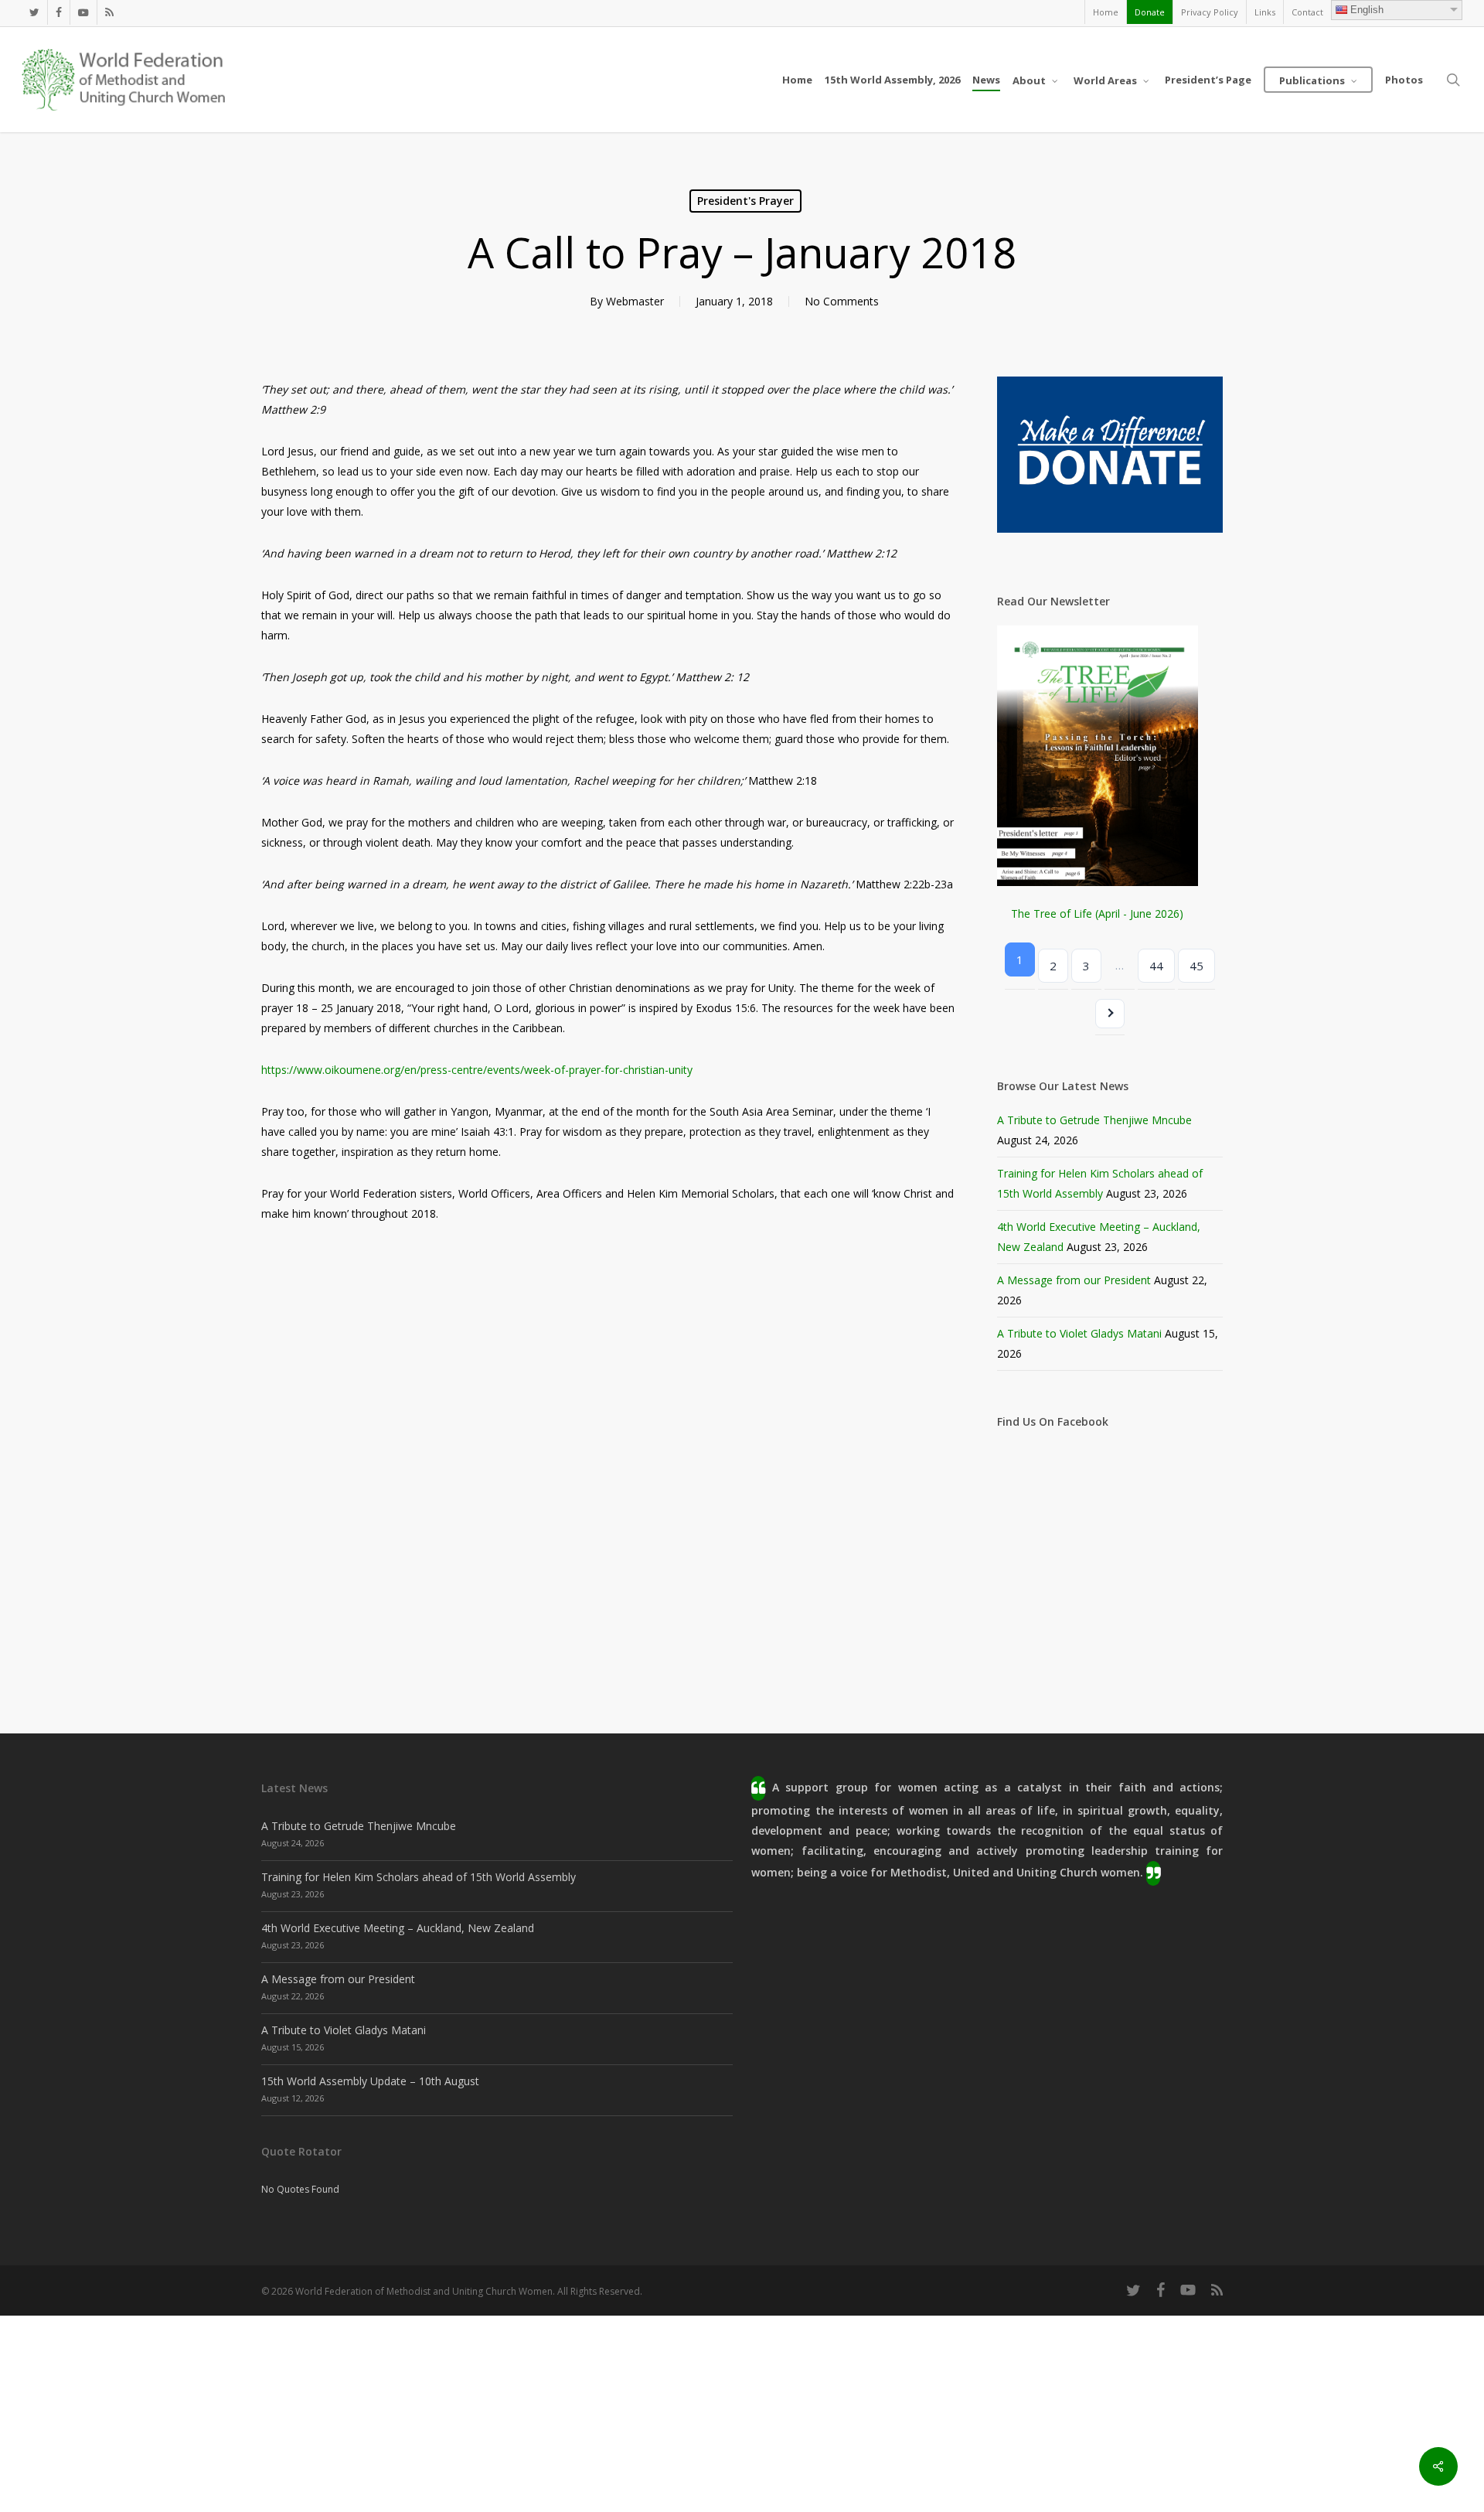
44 (1156, 966)
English (1367, 10)
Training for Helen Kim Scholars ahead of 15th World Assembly (419, 1877)
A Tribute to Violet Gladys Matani (1079, 1333)
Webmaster (635, 301)
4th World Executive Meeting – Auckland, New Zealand (398, 1928)
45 (1196, 966)
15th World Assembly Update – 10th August (370, 2081)
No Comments (842, 301)
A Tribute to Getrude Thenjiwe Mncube (1094, 1120)
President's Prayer (745, 201)
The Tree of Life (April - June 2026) (1097, 913)
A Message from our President (1074, 1280)
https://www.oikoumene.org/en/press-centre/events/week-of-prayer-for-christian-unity (477, 1070)
